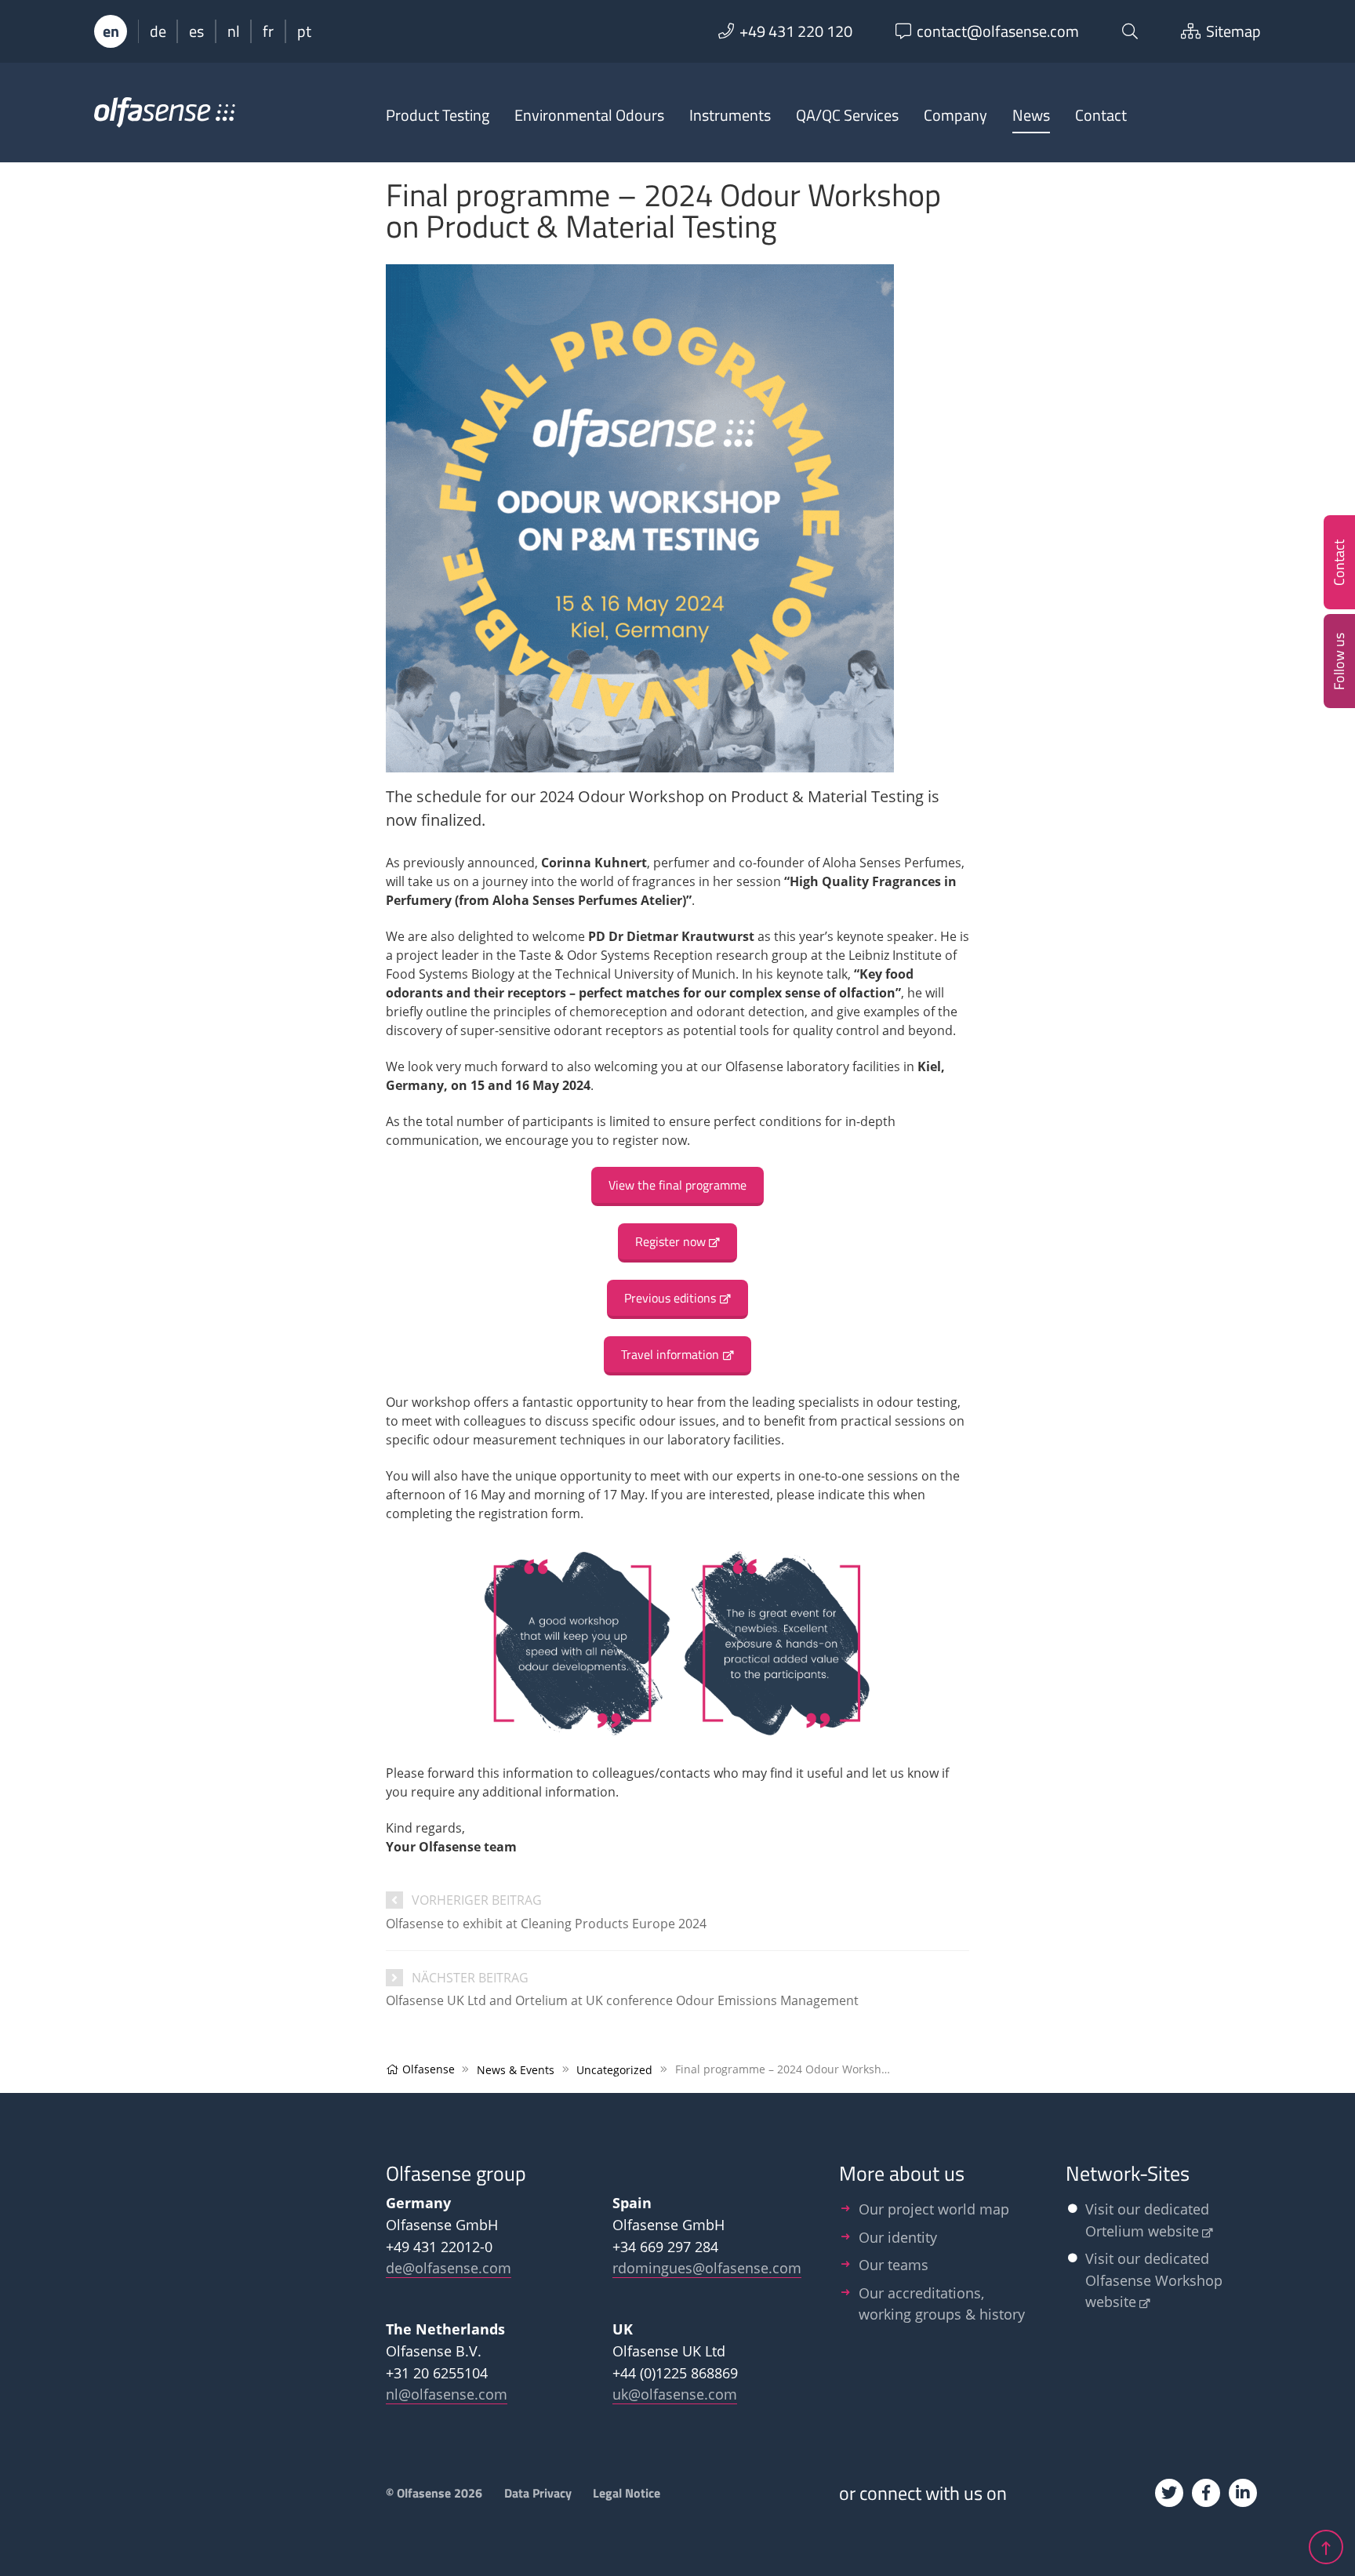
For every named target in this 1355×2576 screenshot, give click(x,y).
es (196, 31)
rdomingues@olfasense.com (707, 2267)
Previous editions (670, 1298)
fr (268, 31)
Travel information (670, 1354)
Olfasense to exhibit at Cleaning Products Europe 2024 (546, 1924)
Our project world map (934, 2209)
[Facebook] (1206, 2493)
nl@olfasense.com (447, 2394)
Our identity (898, 2237)
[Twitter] (1169, 2493)
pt (304, 31)
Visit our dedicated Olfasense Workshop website (1154, 2280)
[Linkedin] (1243, 2493)
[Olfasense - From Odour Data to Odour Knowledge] (165, 119)
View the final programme (677, 1185)
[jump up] (1326, 2547)
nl (234, 31)
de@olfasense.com (449, 2267)
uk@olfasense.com (675, 2394)
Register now (670, 1241)
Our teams (894, 2264)
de (158, 31)
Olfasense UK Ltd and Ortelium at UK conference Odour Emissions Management (622, 2000)
